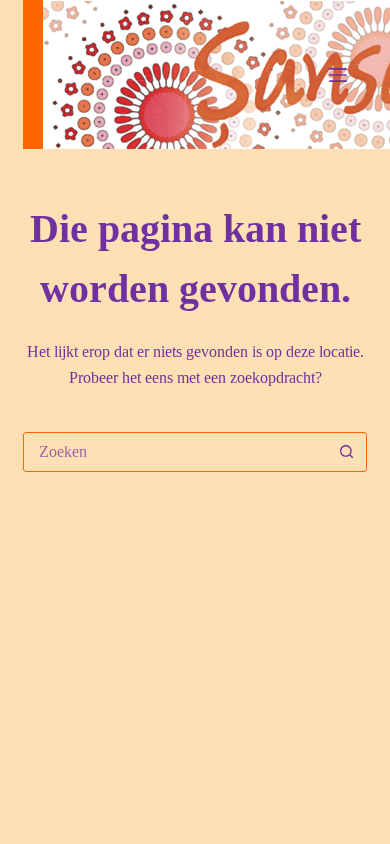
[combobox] (175, 452)
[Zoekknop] (347, 452)
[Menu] (338, 75)
